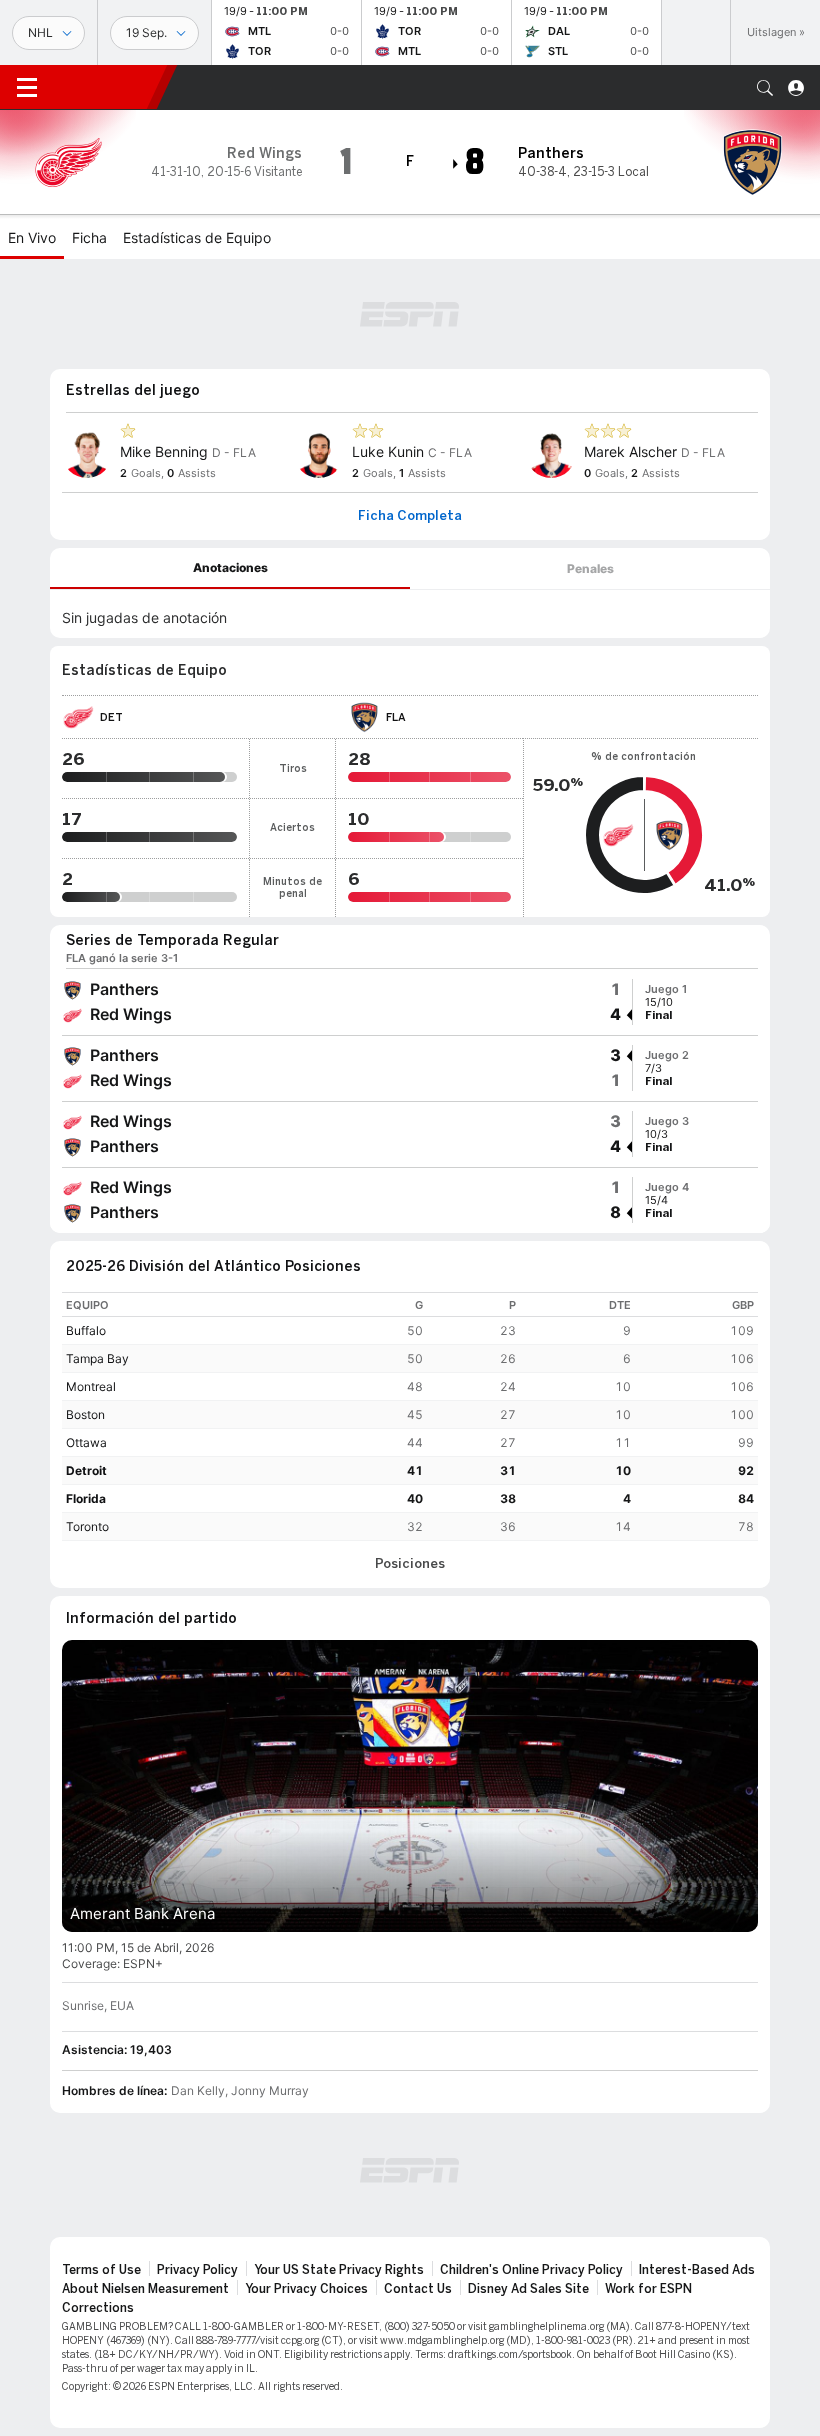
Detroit (86, 1470)
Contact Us (418, 2289)
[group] (410, 1002)
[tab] (230, 568)
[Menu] (27, 88)
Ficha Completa (410, 516)
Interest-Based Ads (697, 2270)
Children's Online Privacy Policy (531, 2270)
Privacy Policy (197, 2270)
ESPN (105, 87)
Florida (86, 1498)
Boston (85, 1414)
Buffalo (86, 1330)
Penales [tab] (590, 568)
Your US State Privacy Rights (339, 2270)
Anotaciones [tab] (230, 567)
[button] (765, 88)
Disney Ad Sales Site (528, 2289)
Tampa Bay (97, 1358)
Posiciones (410, 1564)
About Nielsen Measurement (145, 2289)
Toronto (87, 1526)
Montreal (91, 1386)
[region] (410, 1416)
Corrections (98, 2308)
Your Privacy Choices (306, 2289)
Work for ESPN (648, 2289)
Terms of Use (101, 2270)
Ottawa (86, 1442)
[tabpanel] (410, 614)
